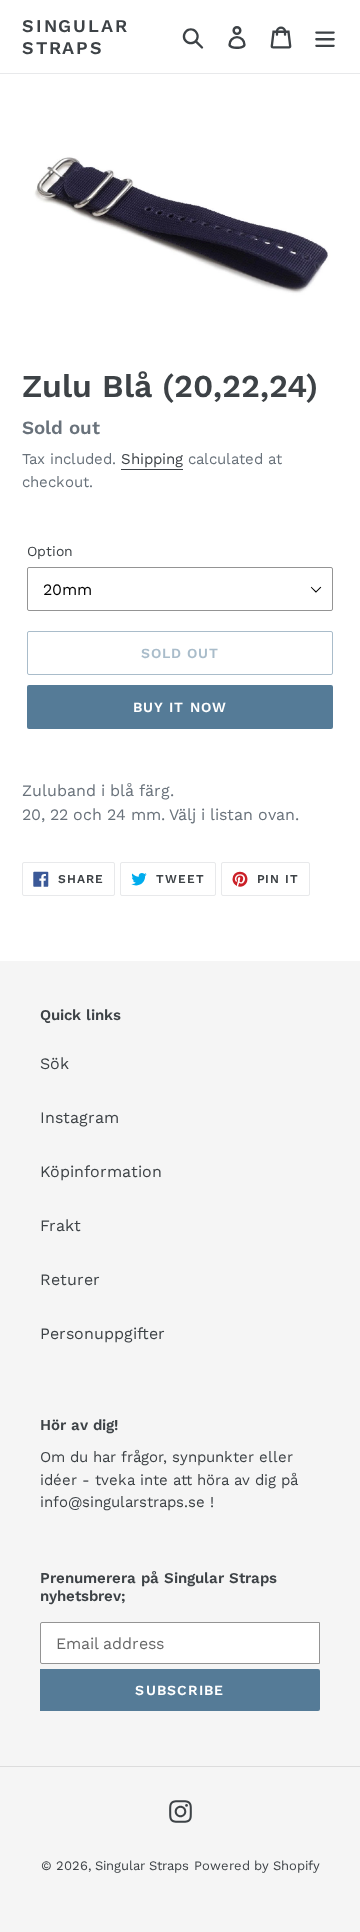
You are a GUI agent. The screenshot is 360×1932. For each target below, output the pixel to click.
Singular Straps (75, 36)
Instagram (79, 1117)
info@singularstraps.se (122, 1502)
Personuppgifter (102, 1333)
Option (50, 551)
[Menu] (325, 36)
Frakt (60, 1225)
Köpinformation (101, 1171)
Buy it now (180, 707)
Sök (54, 1063)
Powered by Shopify (257, 1865)
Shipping (152, 459)
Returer (70, 1279)
